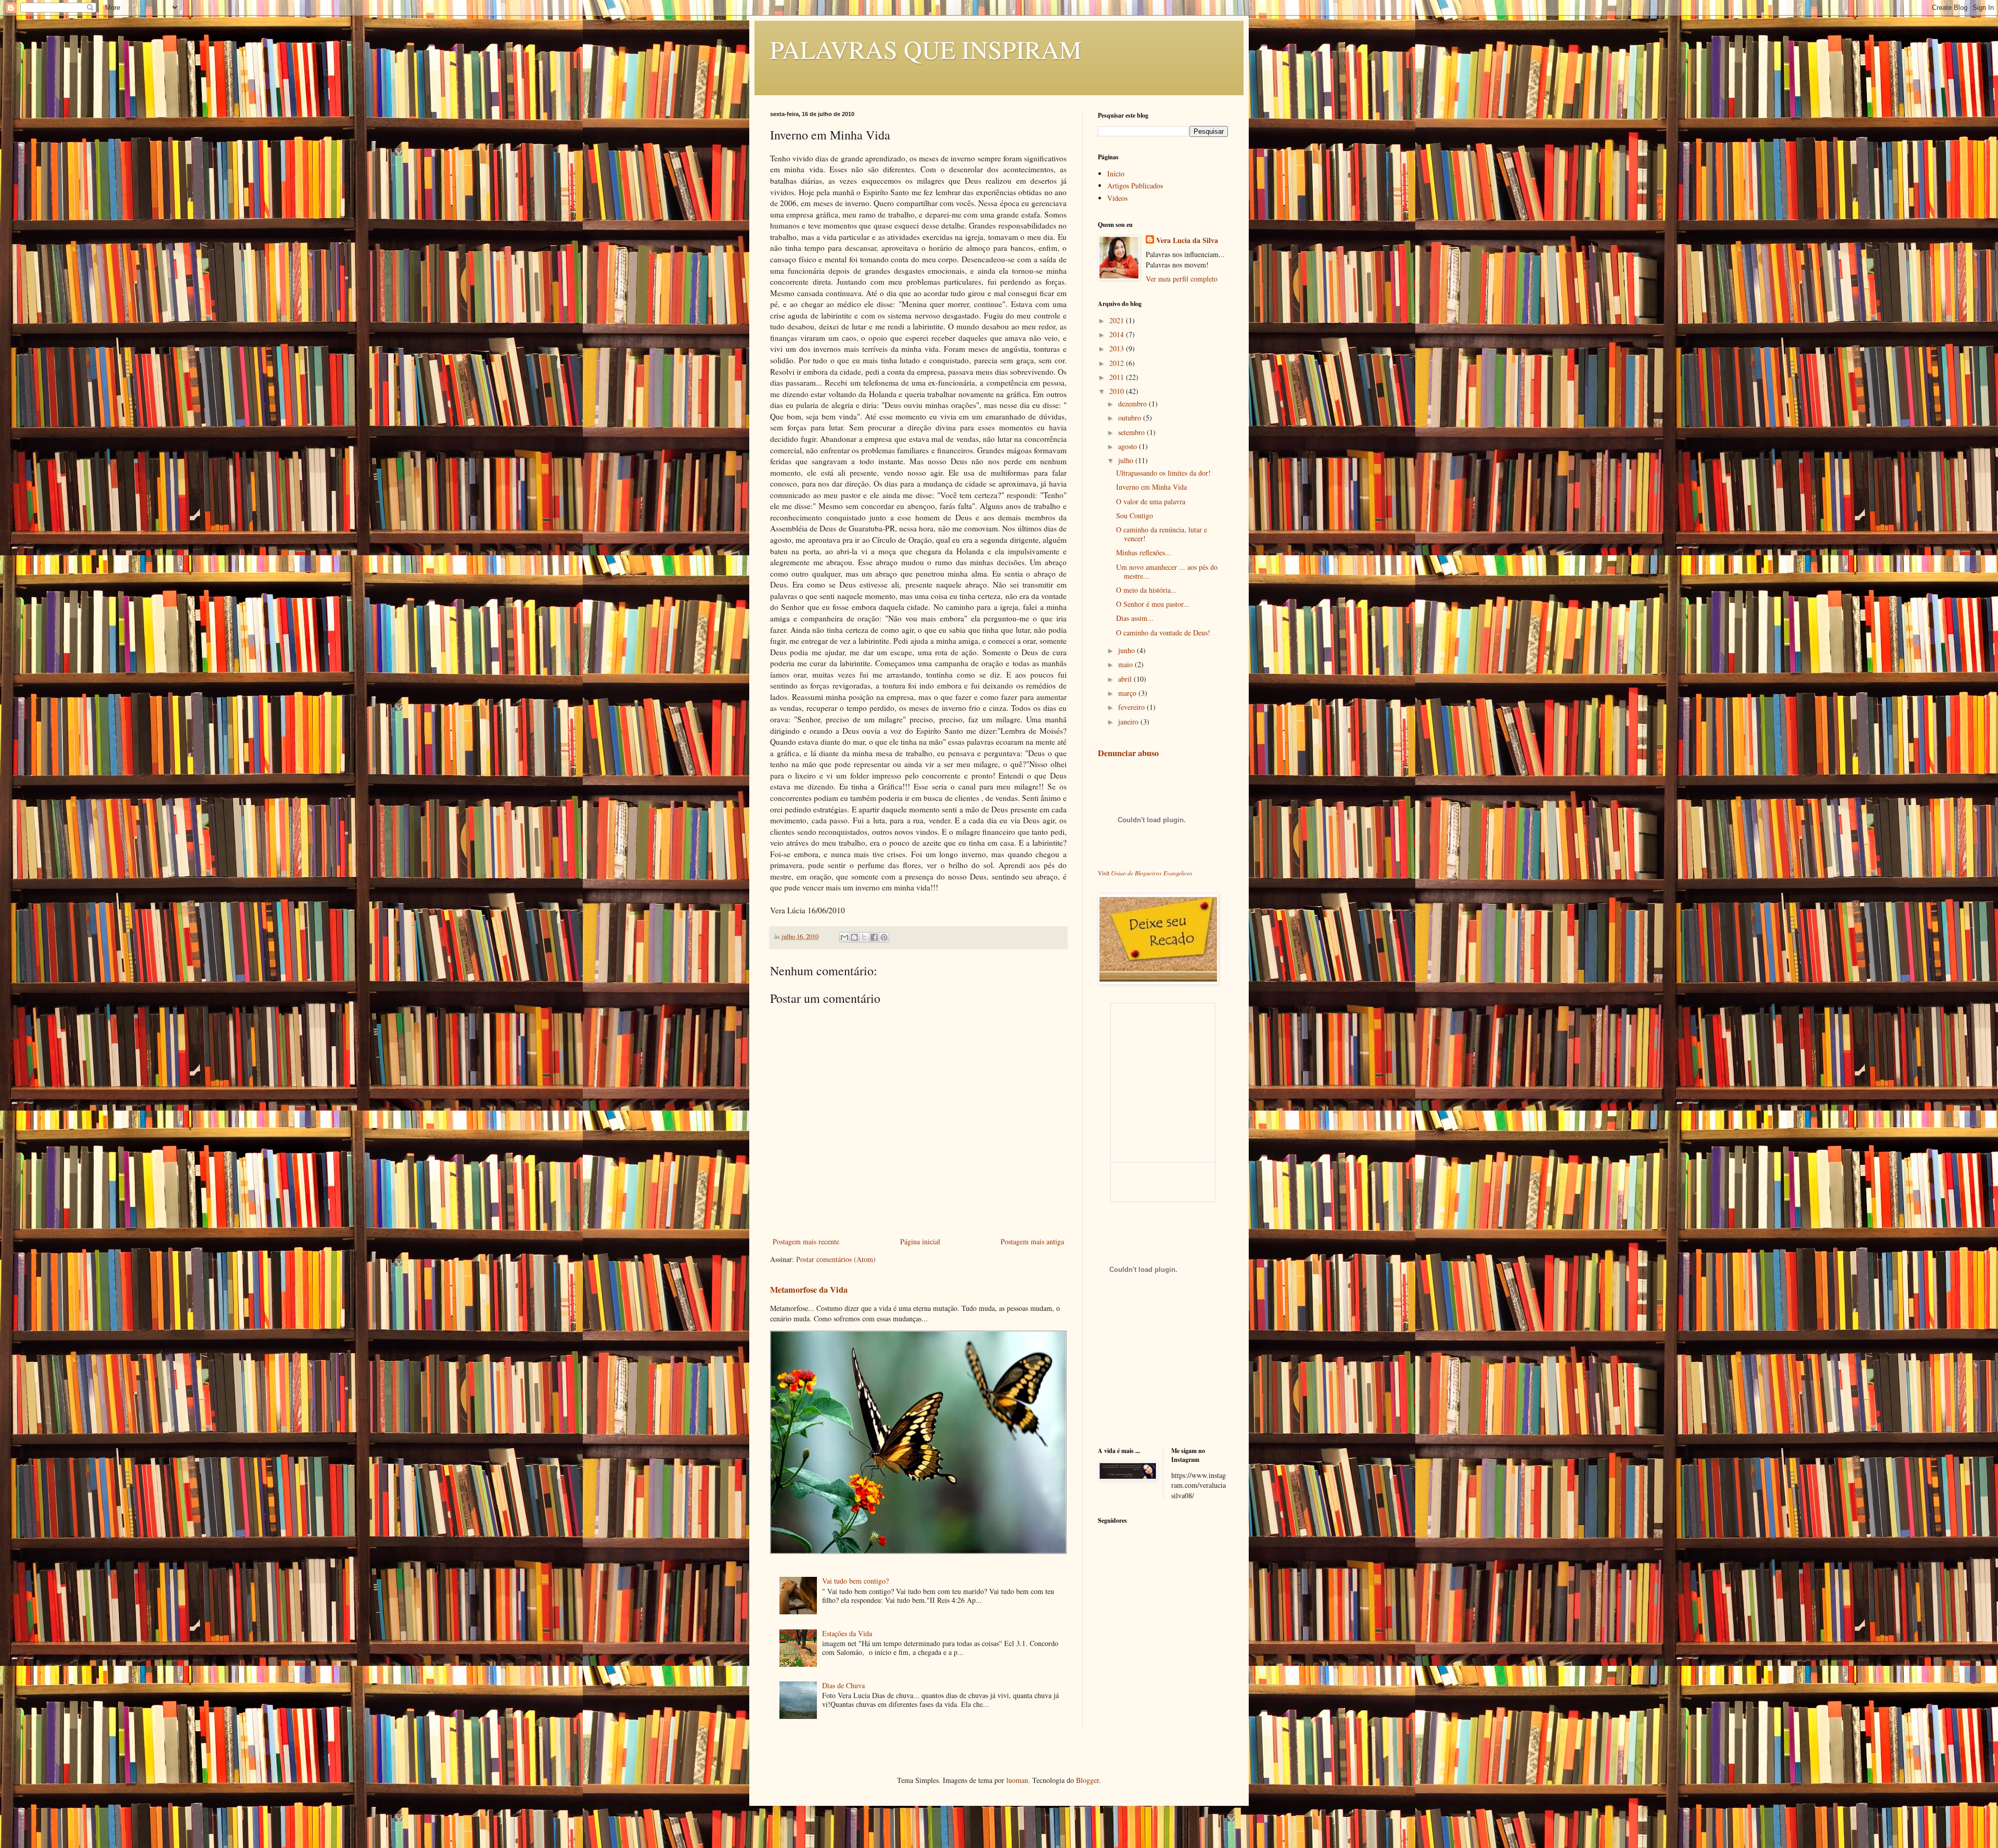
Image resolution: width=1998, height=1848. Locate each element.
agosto (1129, 446)
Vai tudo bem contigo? (855, 1581)
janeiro (1129, 722)
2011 (1118, 377)
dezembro (1134, 404)
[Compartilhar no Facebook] (874, 937)
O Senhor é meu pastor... (1153, 604)
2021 (1118, 320)
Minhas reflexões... (1144, 552)
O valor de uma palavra (1151, 501)
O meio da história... (1147, 590)
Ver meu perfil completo (1182, 279)
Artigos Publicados (1135, 186)
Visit (1145, 873)
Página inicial (920, 1241)
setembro (1132, 432)
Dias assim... (1135, 618)
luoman (1017, 1780)
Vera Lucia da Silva (1187, 240)
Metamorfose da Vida (809, 1290)
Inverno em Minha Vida (1151, 487)
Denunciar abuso (1128, 753)
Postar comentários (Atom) (836, 1259)
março (1128, 693)
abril (1126, 679)
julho (1127, 460)
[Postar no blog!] (854, 937)
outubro (1131, 418)
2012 (1118, 363)
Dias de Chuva (843, 1685)
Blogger (1087, 1780)
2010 (1118, 391)
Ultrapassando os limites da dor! (1163, 473)
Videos (1117, 198)
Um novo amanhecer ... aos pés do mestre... (1167, 571)
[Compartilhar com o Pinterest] (884, 937)
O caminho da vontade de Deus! (1163, 633)
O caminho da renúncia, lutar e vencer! (1162, 534)
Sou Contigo (1135, 515)
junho (1128, 650)
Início (1116, 174)
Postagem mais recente (806, 1241)
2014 (1118, 334)
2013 (1118, 348)
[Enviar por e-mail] (844, 937)
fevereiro (1132, 707)
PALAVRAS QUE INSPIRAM (926, 49)
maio (1126, 664)
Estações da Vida (847, 1633)
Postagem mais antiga (1032, 1241)
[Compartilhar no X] (864, 937)
